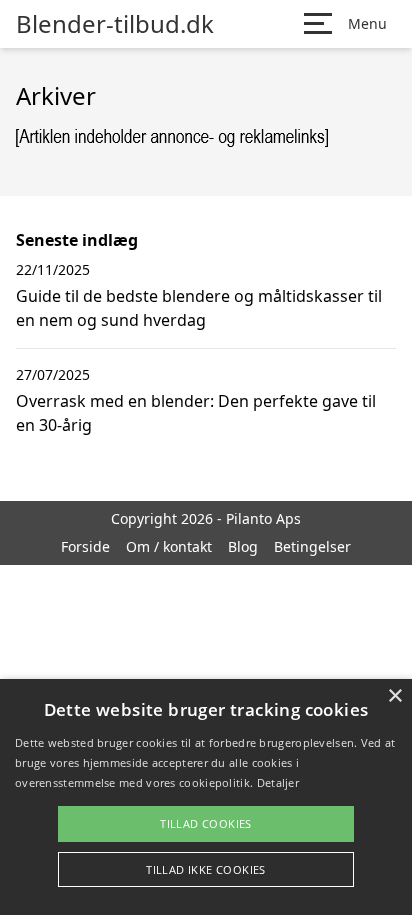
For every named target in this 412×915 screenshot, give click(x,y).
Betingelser (312, 546)
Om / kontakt (169, 546)
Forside (85, 546)
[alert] (206, 797)
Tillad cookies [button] (206, 823)
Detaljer (278, 782)
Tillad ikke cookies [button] (206, 869)
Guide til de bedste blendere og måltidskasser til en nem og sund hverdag (199, 308)
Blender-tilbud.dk (115, 24)
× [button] (394, 696)
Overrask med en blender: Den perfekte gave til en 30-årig (196, 413)
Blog (243, 546)
